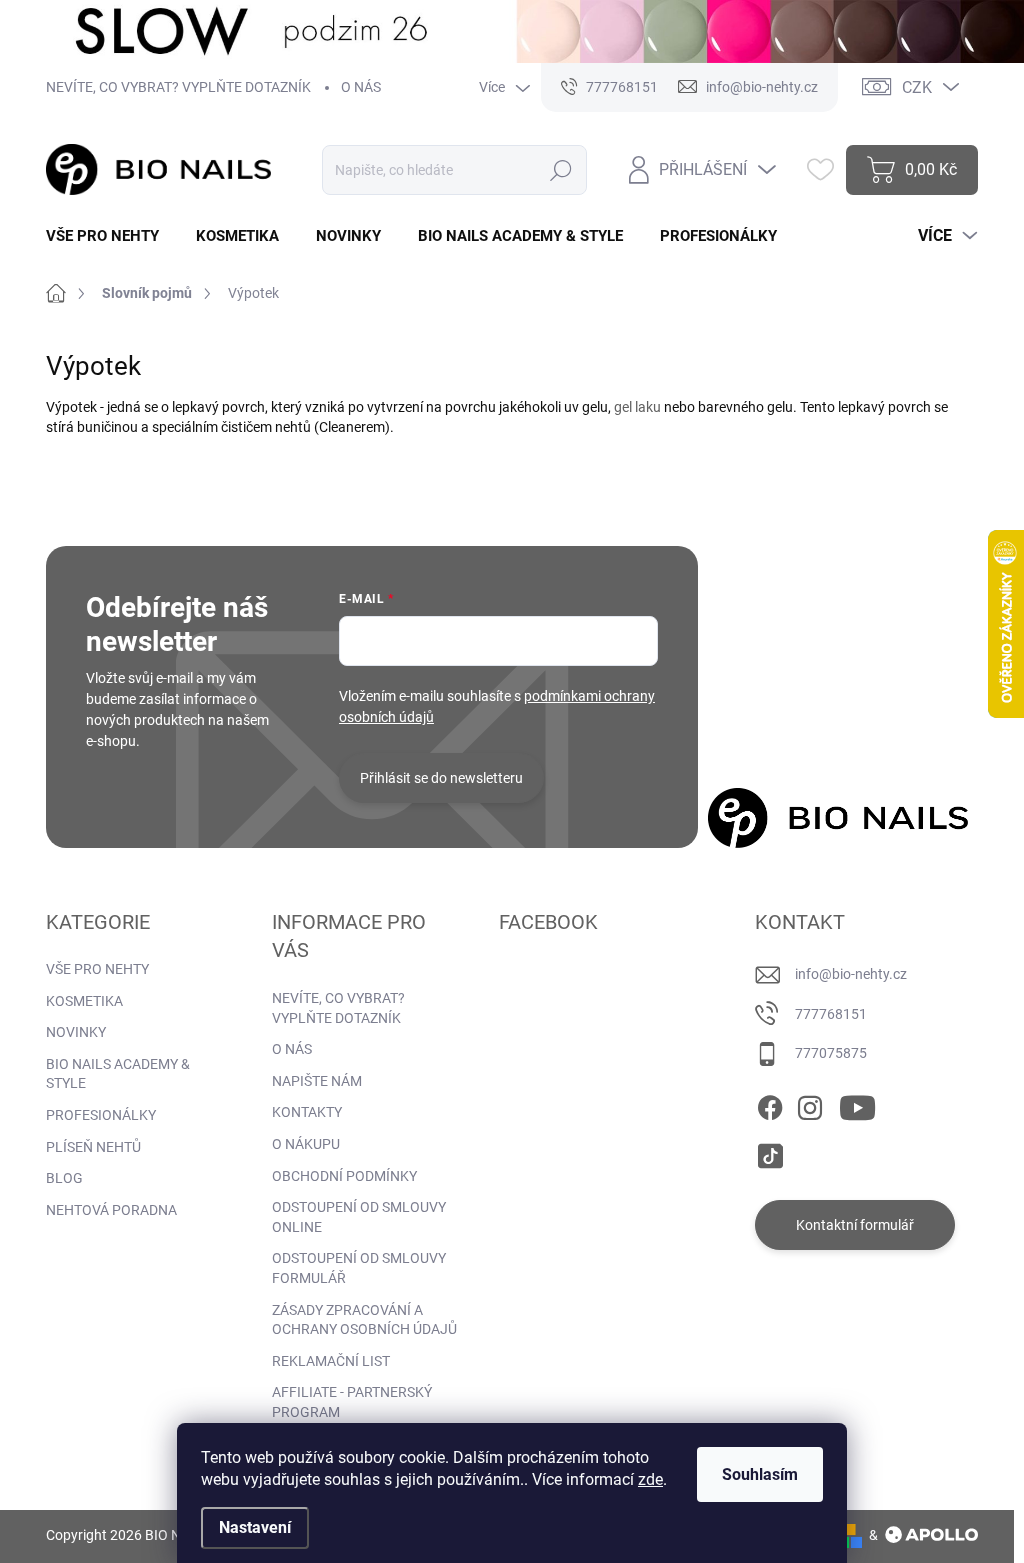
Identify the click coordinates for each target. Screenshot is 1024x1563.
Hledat (561, 170)
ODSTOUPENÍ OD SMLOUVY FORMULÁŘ (359, 1268)
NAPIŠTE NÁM (317, 1081)
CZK (917, 87)
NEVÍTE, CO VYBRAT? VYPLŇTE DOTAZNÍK (178, 87)
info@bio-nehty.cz (851, 974)
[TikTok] (770, 1152)
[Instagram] (810, 1104)
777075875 (831, 1053)
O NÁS (361, 87)
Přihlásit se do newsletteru (441, 778)
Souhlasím (760, 1474)
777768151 (831, 1014)
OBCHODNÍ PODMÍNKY (344, 1176)
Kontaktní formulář (855, 1225)
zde (650, 1479)
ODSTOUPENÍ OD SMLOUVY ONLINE (359, 1217)
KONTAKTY (307, 1112)
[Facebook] (770, 1104)
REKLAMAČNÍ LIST (331, 1361)
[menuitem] (110, 236)
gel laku (637, 407)
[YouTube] (857, 1104)
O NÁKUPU (306, 1144)
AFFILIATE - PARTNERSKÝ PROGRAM (352, 1402)
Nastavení (255, 1527)
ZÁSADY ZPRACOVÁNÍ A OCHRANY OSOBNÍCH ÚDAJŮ (364, 1320)
